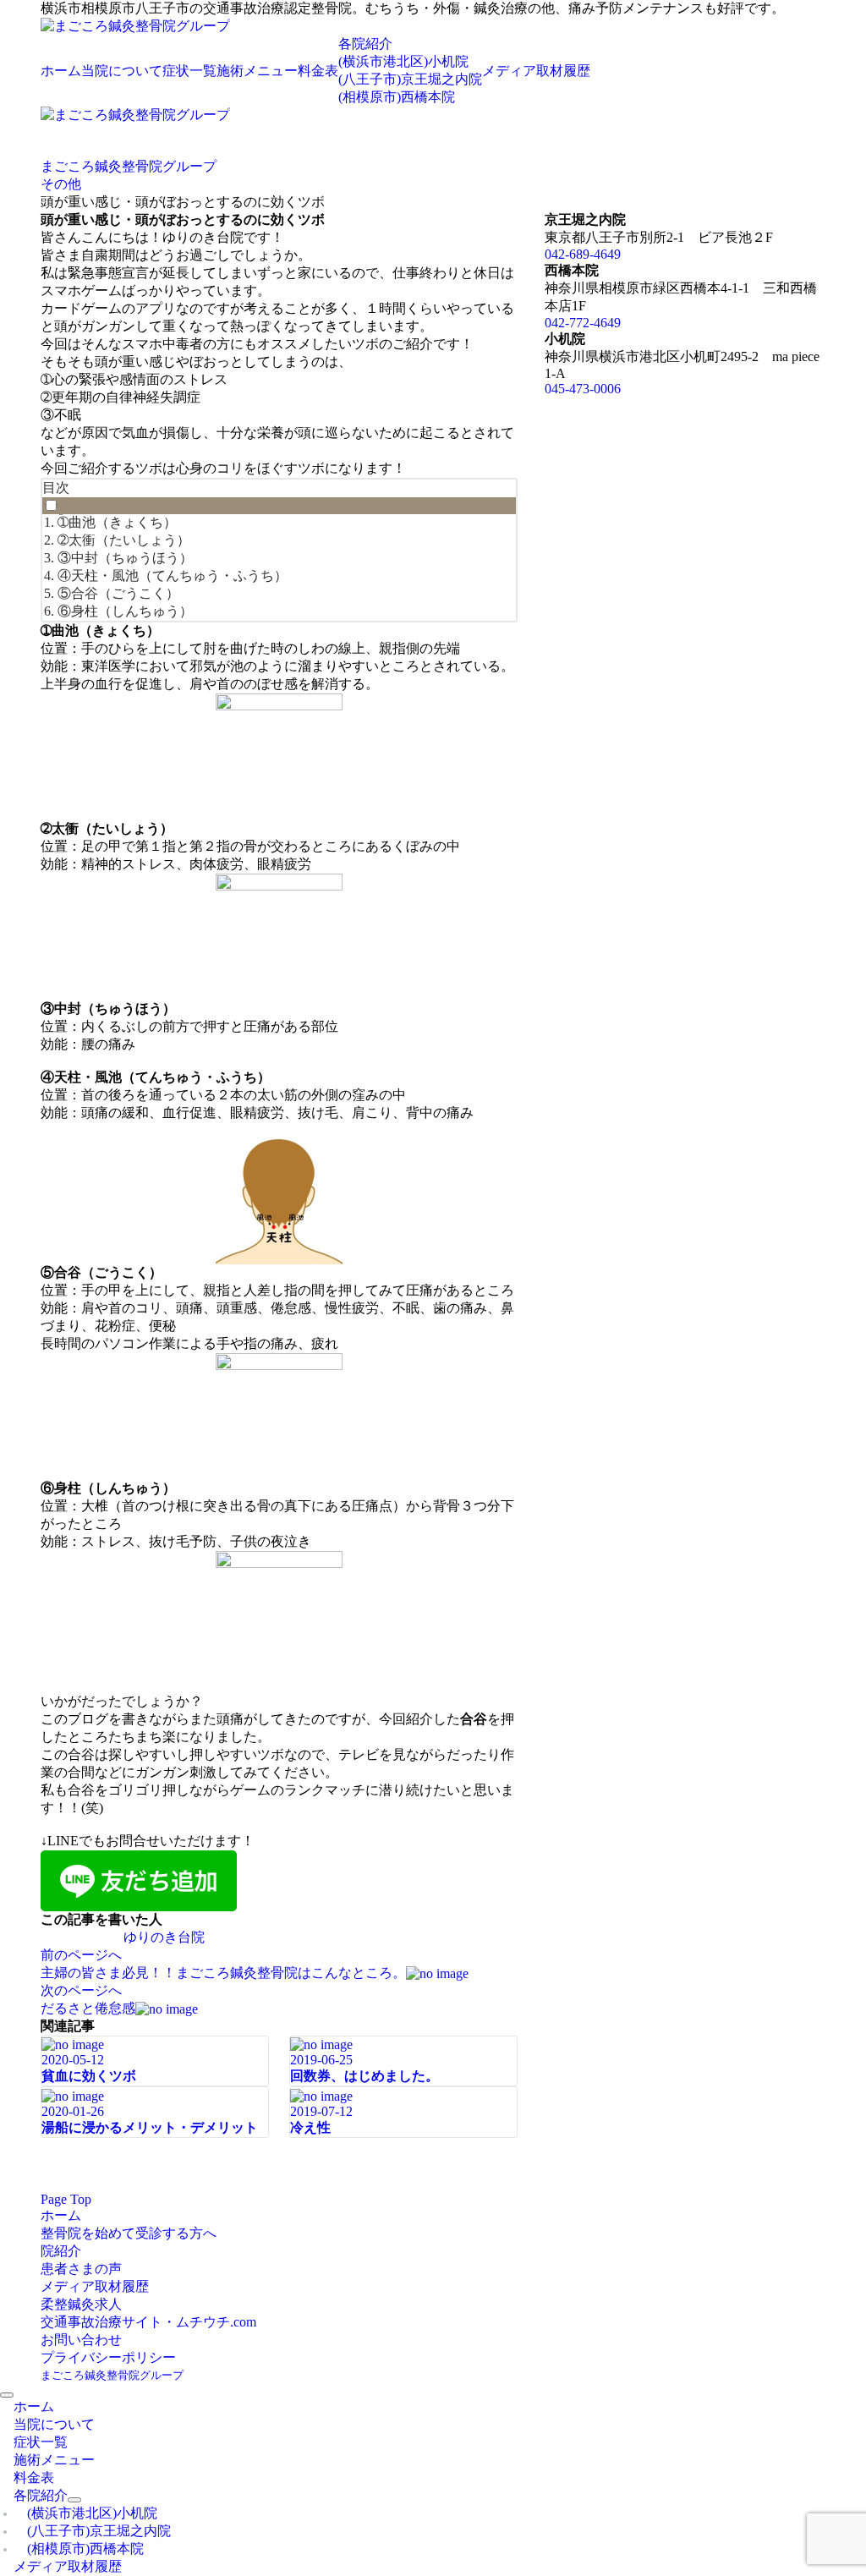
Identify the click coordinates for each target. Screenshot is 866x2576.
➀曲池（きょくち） (117, 522)
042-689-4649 (583, 254)
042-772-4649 (583, 323)
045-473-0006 (583, 389)
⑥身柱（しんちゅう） (125, 611)
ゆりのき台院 (164, 1937)
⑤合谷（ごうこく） (118, 593)
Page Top (66, 2199)
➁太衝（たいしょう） (124, 540)
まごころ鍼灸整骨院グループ (112, 2375)
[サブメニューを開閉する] (74, 2500)
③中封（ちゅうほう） (125, 558)
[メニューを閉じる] (7, 2395)
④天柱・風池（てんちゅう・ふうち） (173, 575)
